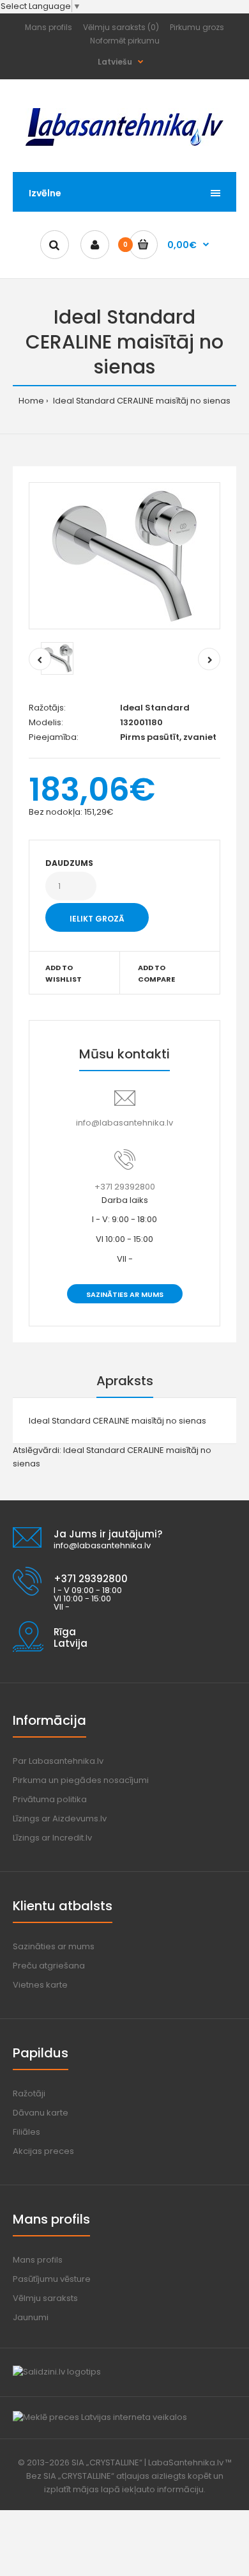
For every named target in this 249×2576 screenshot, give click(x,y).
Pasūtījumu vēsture (52, 2279)
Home (31, 401)
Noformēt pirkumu (125, 41)
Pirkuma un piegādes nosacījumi (81, 1780)
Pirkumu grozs (197, 27)
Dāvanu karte (41, 2113)
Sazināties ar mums (125, 1294)
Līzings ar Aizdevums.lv (60, 1818)
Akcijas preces (43, 2151)
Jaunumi (31, 2317)
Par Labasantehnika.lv (58, 1761)
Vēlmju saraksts (45, 2298)
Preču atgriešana (49, 1966)
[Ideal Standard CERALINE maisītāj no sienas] (124, 556)
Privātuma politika (50, 1799)
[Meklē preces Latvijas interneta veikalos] (100, 2417)
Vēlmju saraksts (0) (121, 27)
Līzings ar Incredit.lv (52, 1838)
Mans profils (49, 27)
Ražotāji (29, 2093)
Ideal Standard (155, 708)
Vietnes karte (40, 1985)
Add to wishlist (64, 973)
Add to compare (156, 973)
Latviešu (115, 62)
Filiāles (26, 2132)
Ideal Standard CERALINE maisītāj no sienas (141, 401)
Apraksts (125, 1381)
